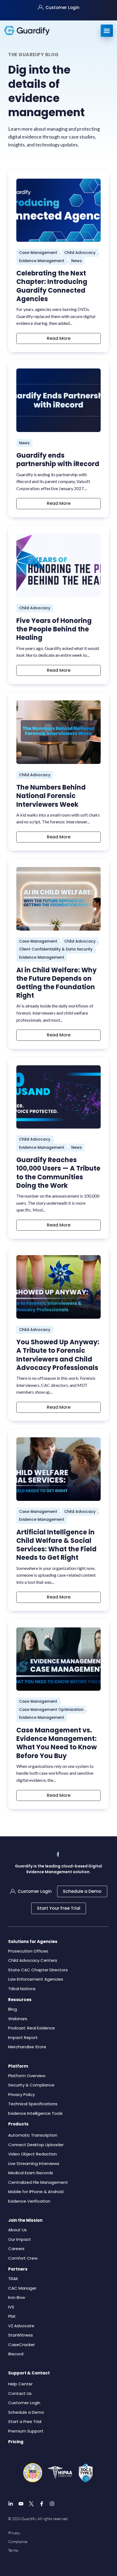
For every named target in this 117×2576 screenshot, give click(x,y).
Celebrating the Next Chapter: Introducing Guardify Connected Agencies (52, 286)
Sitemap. (15, 2559)
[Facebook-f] (42, 2504)
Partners (18, 2269)
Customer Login (62, 8)
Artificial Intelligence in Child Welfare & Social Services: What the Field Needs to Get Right (56, 1545)
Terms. (13, 2550)
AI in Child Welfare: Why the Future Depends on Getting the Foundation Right (56, 983)
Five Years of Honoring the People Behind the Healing (54, 629)
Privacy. (14, 2533)
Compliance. (18, 2541)
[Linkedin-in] (11, 2504)
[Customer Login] (41, 7)
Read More (59, 338)
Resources (20, 2000)
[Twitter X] (31, 2504)
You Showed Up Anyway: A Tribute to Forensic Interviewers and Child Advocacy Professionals (58, 1355)
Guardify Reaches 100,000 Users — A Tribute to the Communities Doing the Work (58, 1173)
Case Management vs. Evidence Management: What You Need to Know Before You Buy (57, 1743)
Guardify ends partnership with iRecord (58, 460)
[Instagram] (52, 2504)
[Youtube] (21, 2504)
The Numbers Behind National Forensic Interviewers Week (51, 796)
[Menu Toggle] (107, 31)
